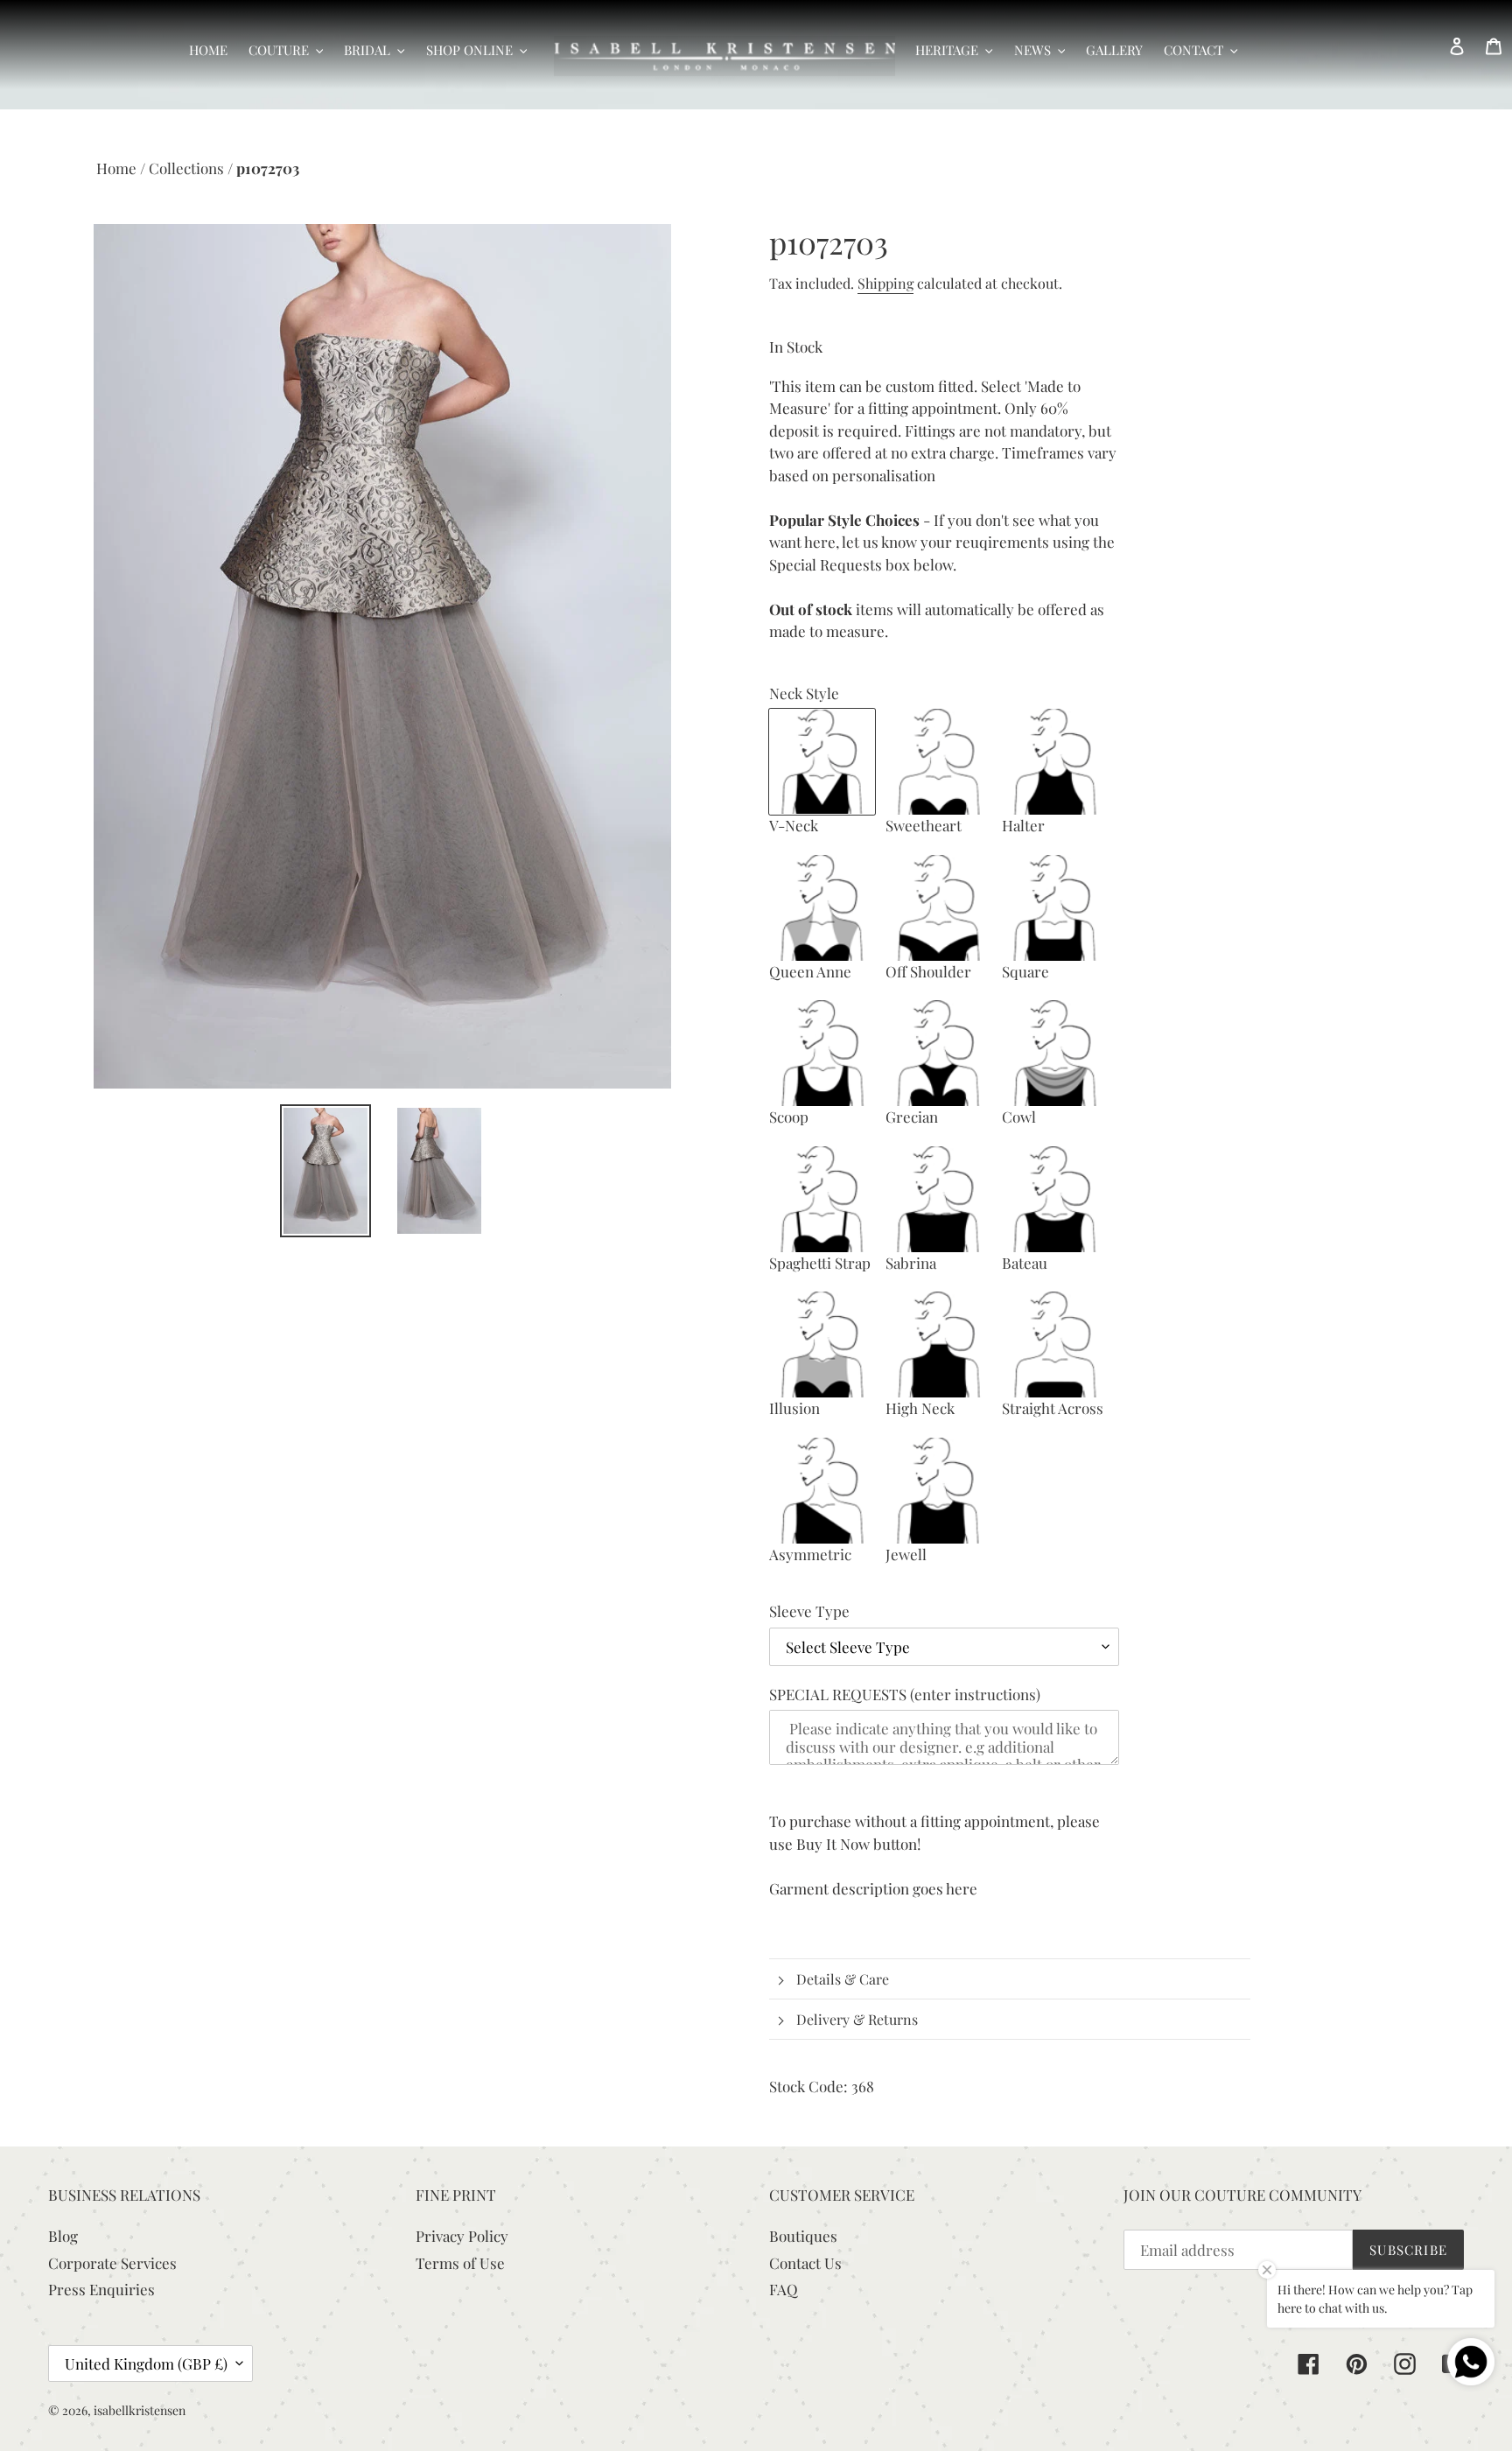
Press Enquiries (101, 2289)
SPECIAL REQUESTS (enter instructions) (905, 1694)
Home (118, 168)
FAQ (784, 2289)
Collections (188, 168)
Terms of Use (460, 2263)
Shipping (885, 283)
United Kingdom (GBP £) (146, 2363)
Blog (63, 2236)
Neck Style (804, 693)
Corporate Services (112, 2263)
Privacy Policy (462, 2236)
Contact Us (805, 2263)
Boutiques (803, 2236)
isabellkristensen (140, 2410)
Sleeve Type (809, 1611)
